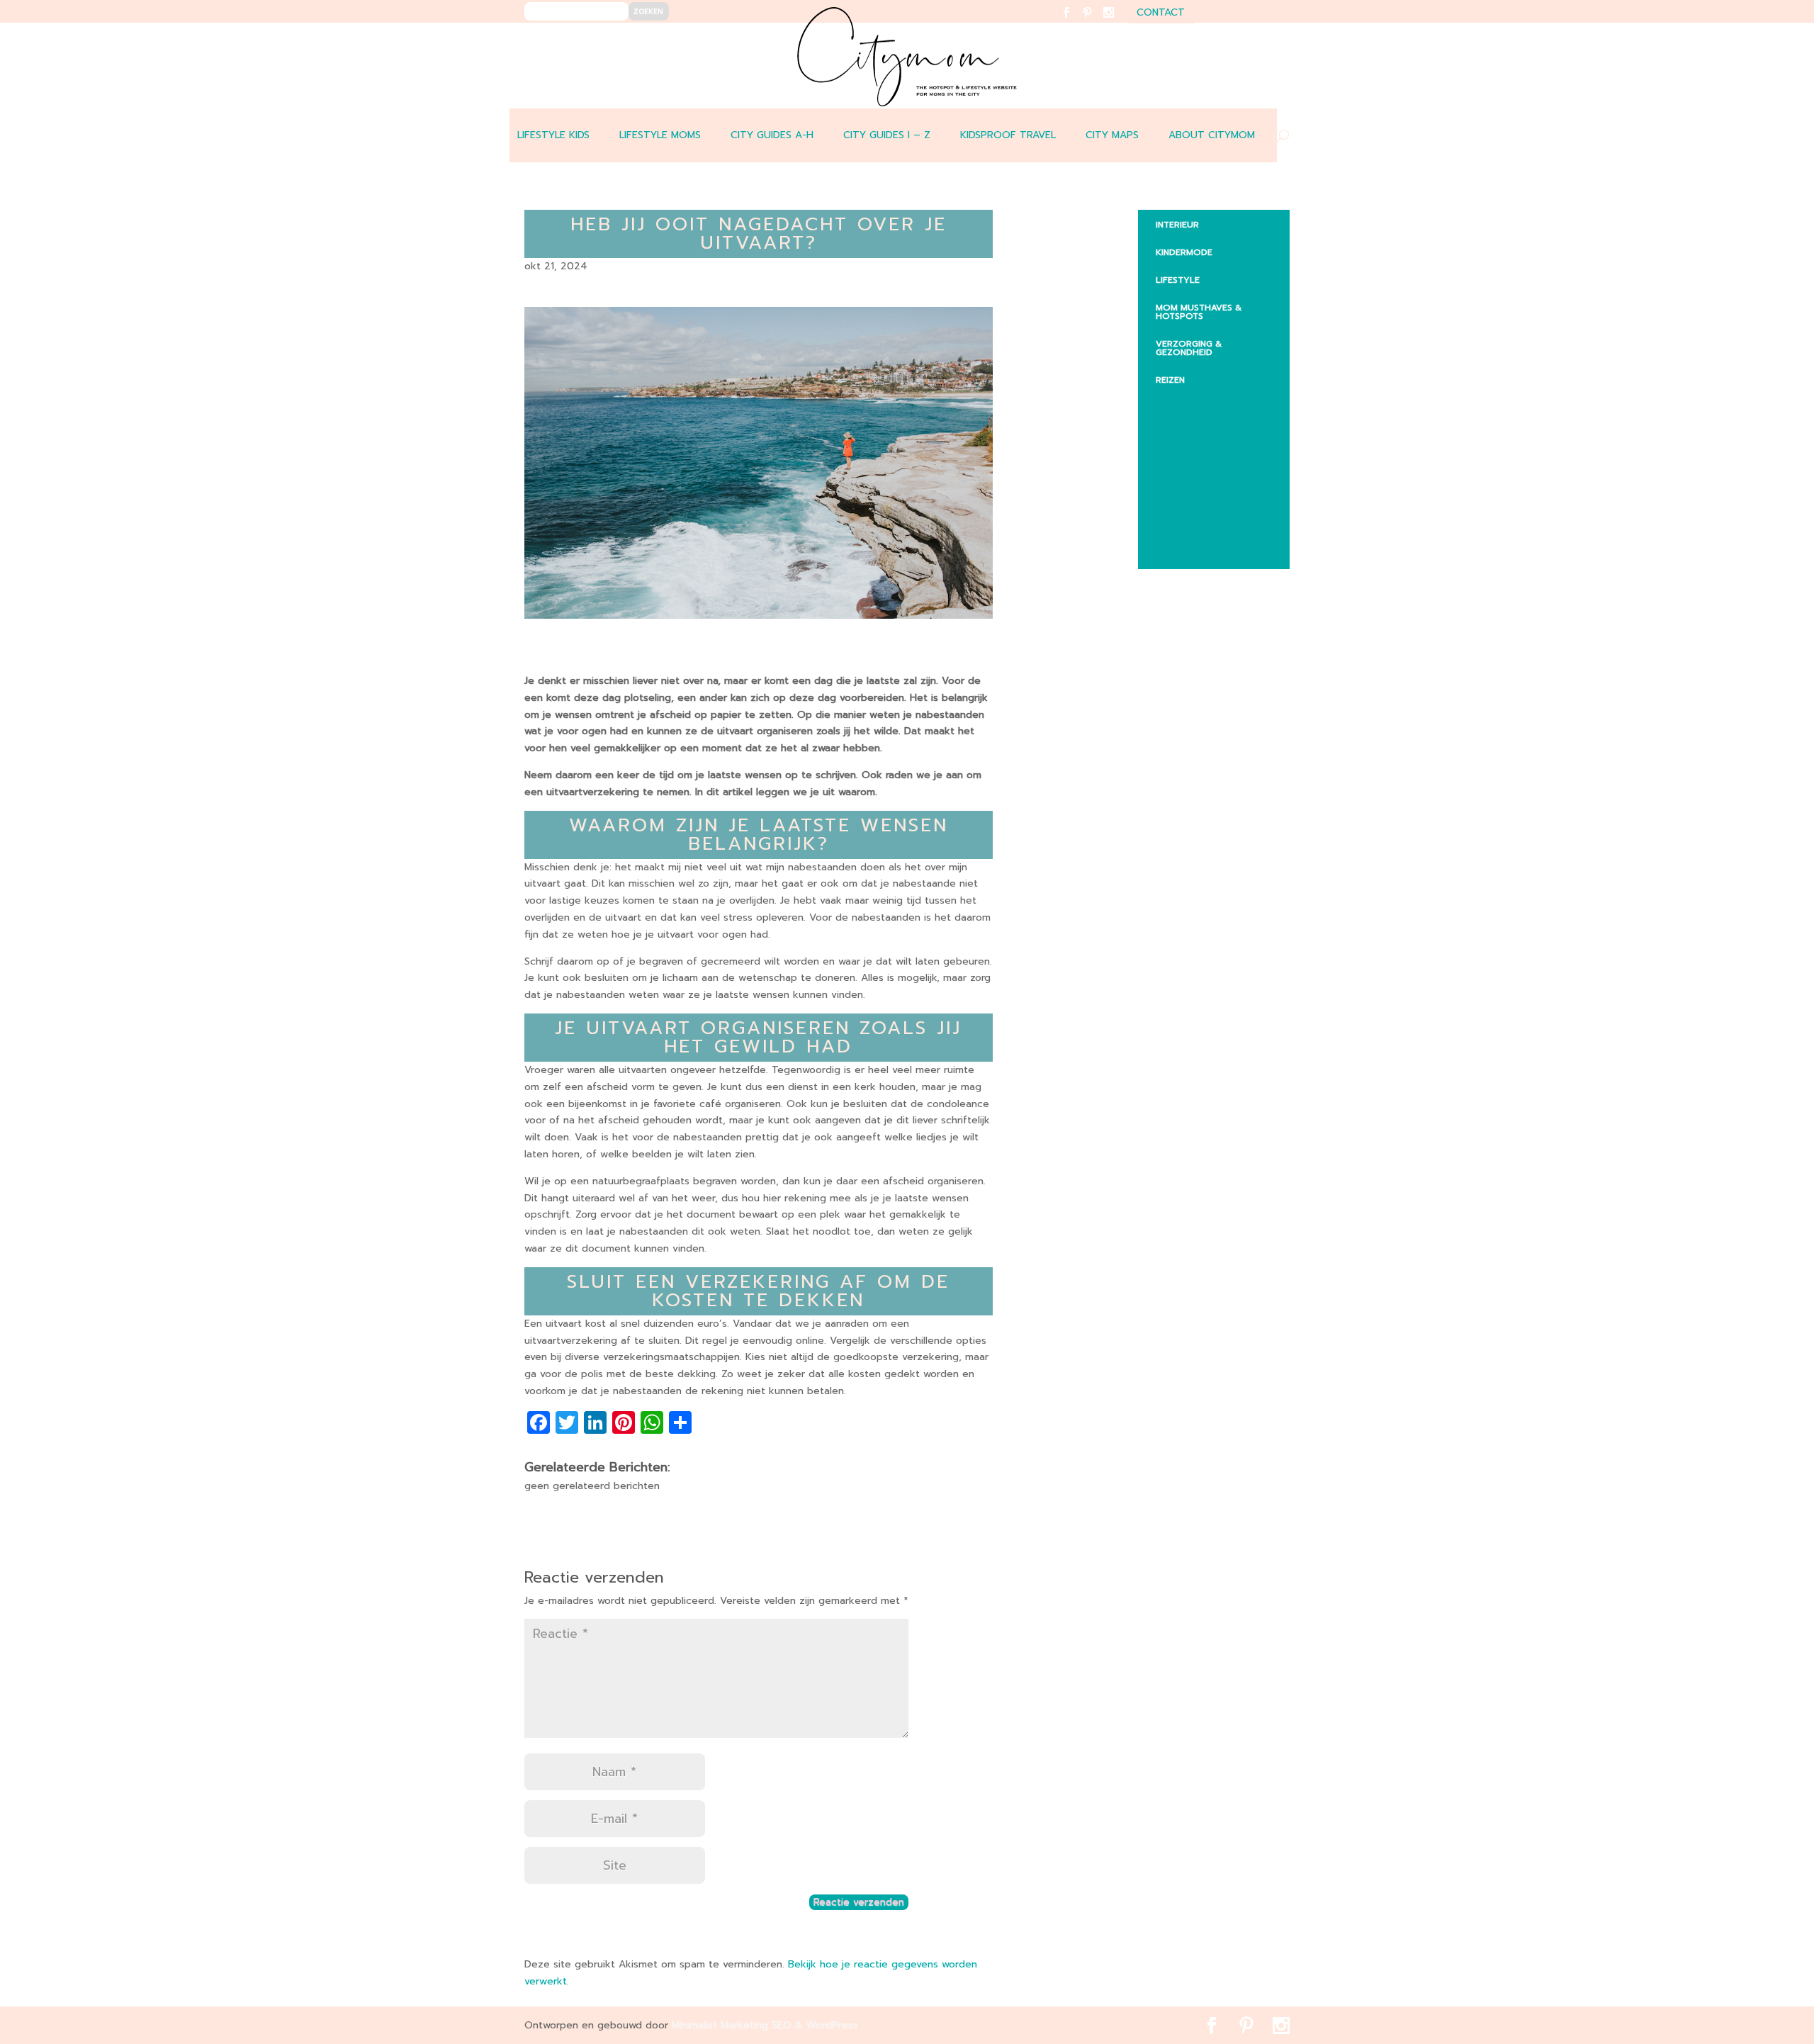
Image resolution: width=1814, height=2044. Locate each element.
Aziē (1176, 458)
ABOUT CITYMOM (1212, 135)
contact (1161, 14)
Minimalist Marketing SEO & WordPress (765, 2025)
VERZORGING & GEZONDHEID (1189, 348)
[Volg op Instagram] (1117, 22)
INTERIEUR (1177, 225)
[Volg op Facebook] (1075, 22)
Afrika (1182, 403)
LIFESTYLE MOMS (660, 135)
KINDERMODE (1184, 252)
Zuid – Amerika (1201, 549)
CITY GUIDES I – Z (887, 135)
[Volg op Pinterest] (1096, 22)
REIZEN (1170, 380)
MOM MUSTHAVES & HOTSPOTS (1199, 312)
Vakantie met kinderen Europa (1219, 490)
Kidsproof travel (1008, 135)
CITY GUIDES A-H (772, 135)
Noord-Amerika (1204, 522)
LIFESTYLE (1178, 280)
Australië (1189, 430)
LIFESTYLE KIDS (553, 135)
